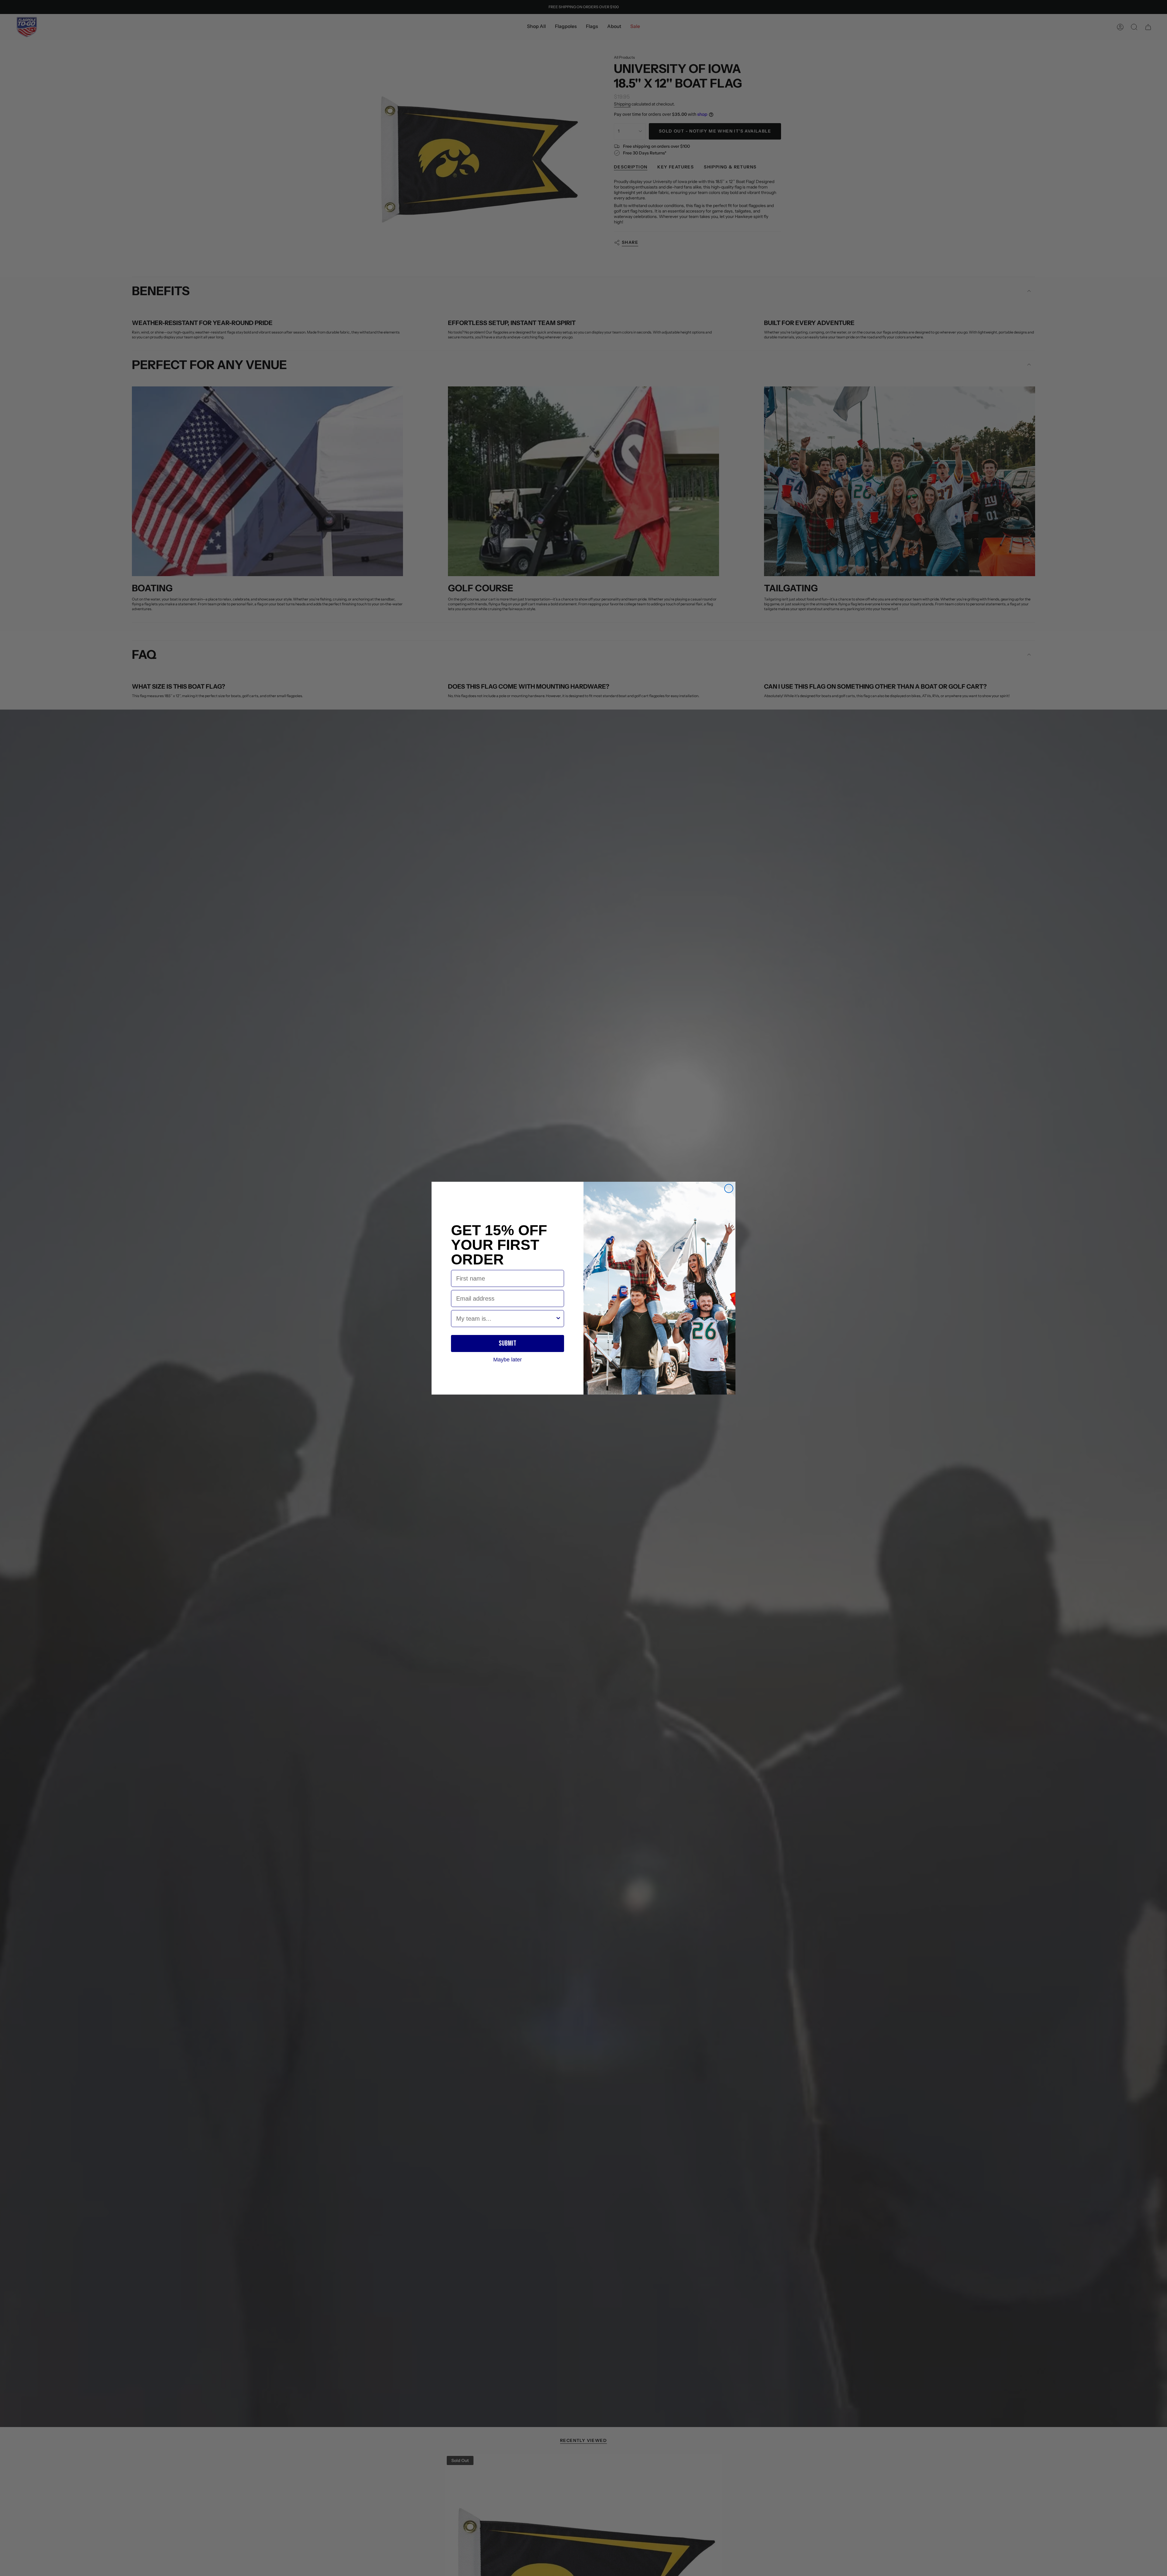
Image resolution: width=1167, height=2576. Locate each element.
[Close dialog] (729, 1188)
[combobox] (506, 1319)
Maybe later (508, 1359)
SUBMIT (508, 1343)
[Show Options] (558, 1319)
